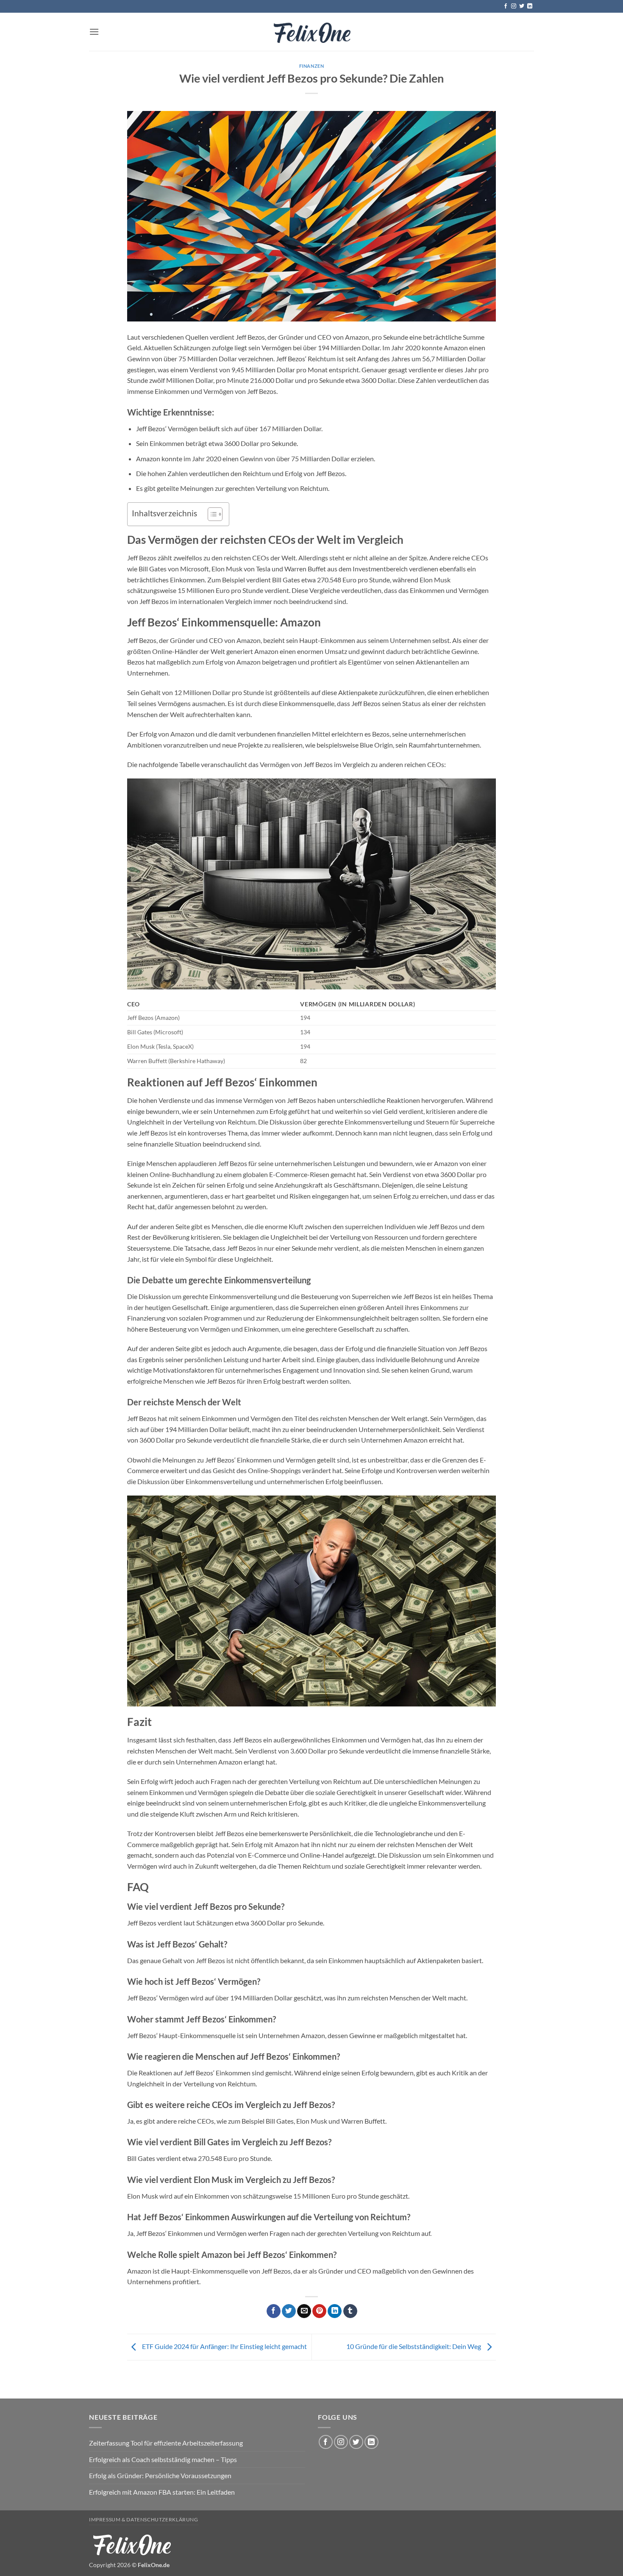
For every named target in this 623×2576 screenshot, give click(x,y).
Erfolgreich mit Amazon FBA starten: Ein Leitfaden (162, 2492)
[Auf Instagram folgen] (514, 6)
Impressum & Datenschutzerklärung (144, 2519)
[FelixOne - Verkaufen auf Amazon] (311, 32)
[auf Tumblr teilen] (350, 2311)
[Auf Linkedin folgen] (530, 6)
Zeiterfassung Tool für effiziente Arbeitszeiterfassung (166, 2443)
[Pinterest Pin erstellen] (319, 2311)
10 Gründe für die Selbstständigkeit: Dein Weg (414, 2346)
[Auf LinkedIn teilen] (335, 2311)
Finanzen (311, 66)
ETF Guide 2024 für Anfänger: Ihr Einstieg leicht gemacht (224, 2346)
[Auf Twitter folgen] (522, 6)
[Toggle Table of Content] (211, 514)
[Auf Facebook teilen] (274, 2311)
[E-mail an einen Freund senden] (304, 2311)
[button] (94, 32)
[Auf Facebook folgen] (506, 6)
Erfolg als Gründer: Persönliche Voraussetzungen (160, 2475)
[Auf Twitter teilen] (289, 2311)
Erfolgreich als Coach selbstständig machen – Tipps (163, 2459)
